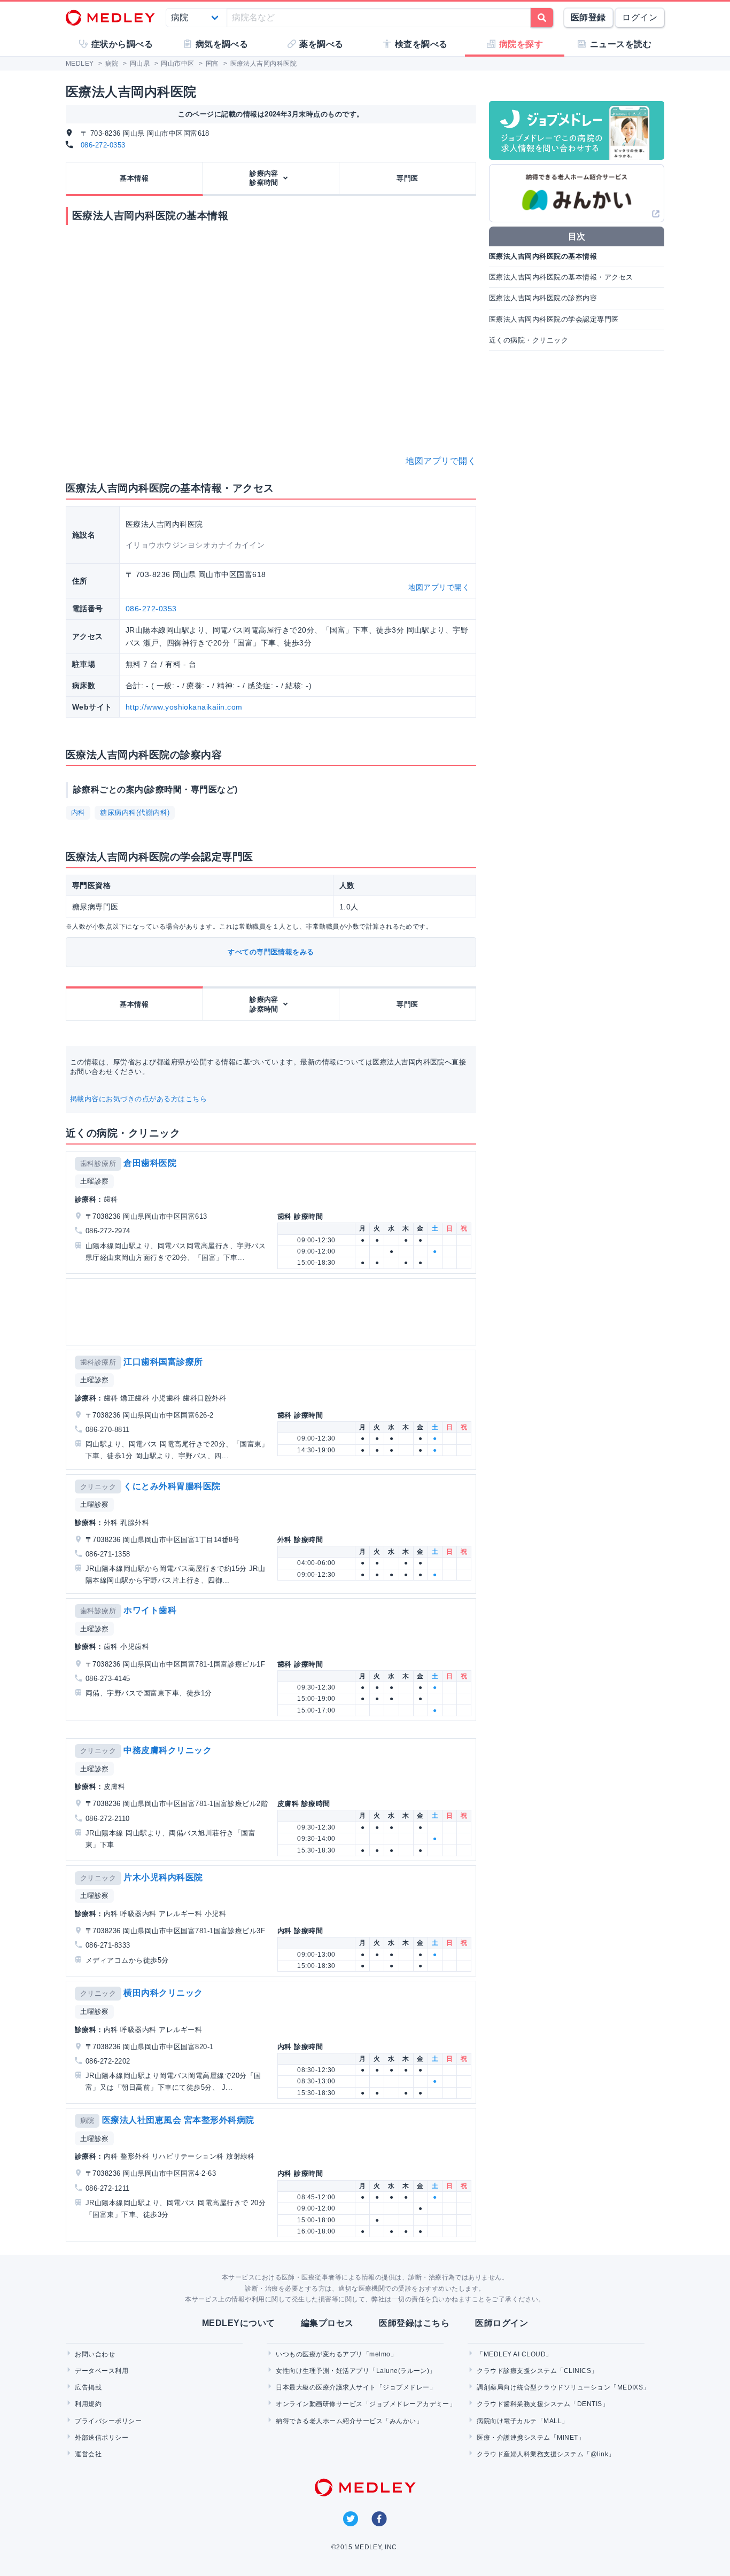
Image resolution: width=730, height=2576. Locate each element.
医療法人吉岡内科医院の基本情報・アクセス (561, 277)
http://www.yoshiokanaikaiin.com (184, 707)
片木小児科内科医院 (163, 1877)
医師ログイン (502, 2323)
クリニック (98, 1487)
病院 (87, 2120)
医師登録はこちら (414, 2323)
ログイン (640, 17)
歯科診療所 (98, 1164)
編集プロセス (327, 2323)
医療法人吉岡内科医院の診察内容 (543, 298)
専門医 (407, 178)
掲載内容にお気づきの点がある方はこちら (138, 1099)
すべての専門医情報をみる (271, 952)
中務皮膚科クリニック (168, 1750)
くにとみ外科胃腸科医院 (172, 1486)
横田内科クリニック (163, 1993)
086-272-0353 (103, 145)
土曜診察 (95, 1181)
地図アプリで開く (441, 461)
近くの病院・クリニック (529, 340)
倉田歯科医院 (150, 1163)
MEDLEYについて (239, 2323)
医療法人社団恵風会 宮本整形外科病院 (178, 2120)
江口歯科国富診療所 (163, 1362)
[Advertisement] (273, 1312)
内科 (78, 812)
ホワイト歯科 (150, 1610)
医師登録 (588, 17)
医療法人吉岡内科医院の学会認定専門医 (554, 319)
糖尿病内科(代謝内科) (135, 812)
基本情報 (134, 178)
